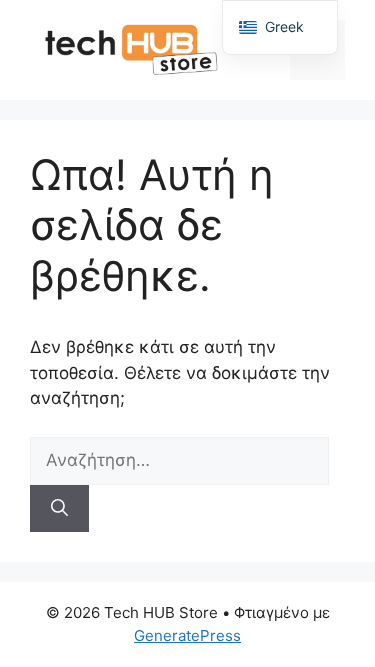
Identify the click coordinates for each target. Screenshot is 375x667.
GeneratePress (187, 635)
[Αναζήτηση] (59, 509)
